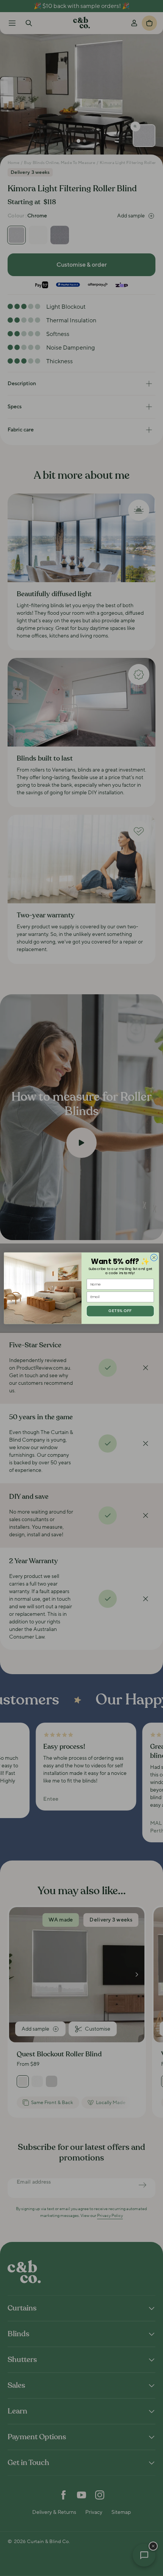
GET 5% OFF (120, 1311)
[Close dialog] (154, 1257)
